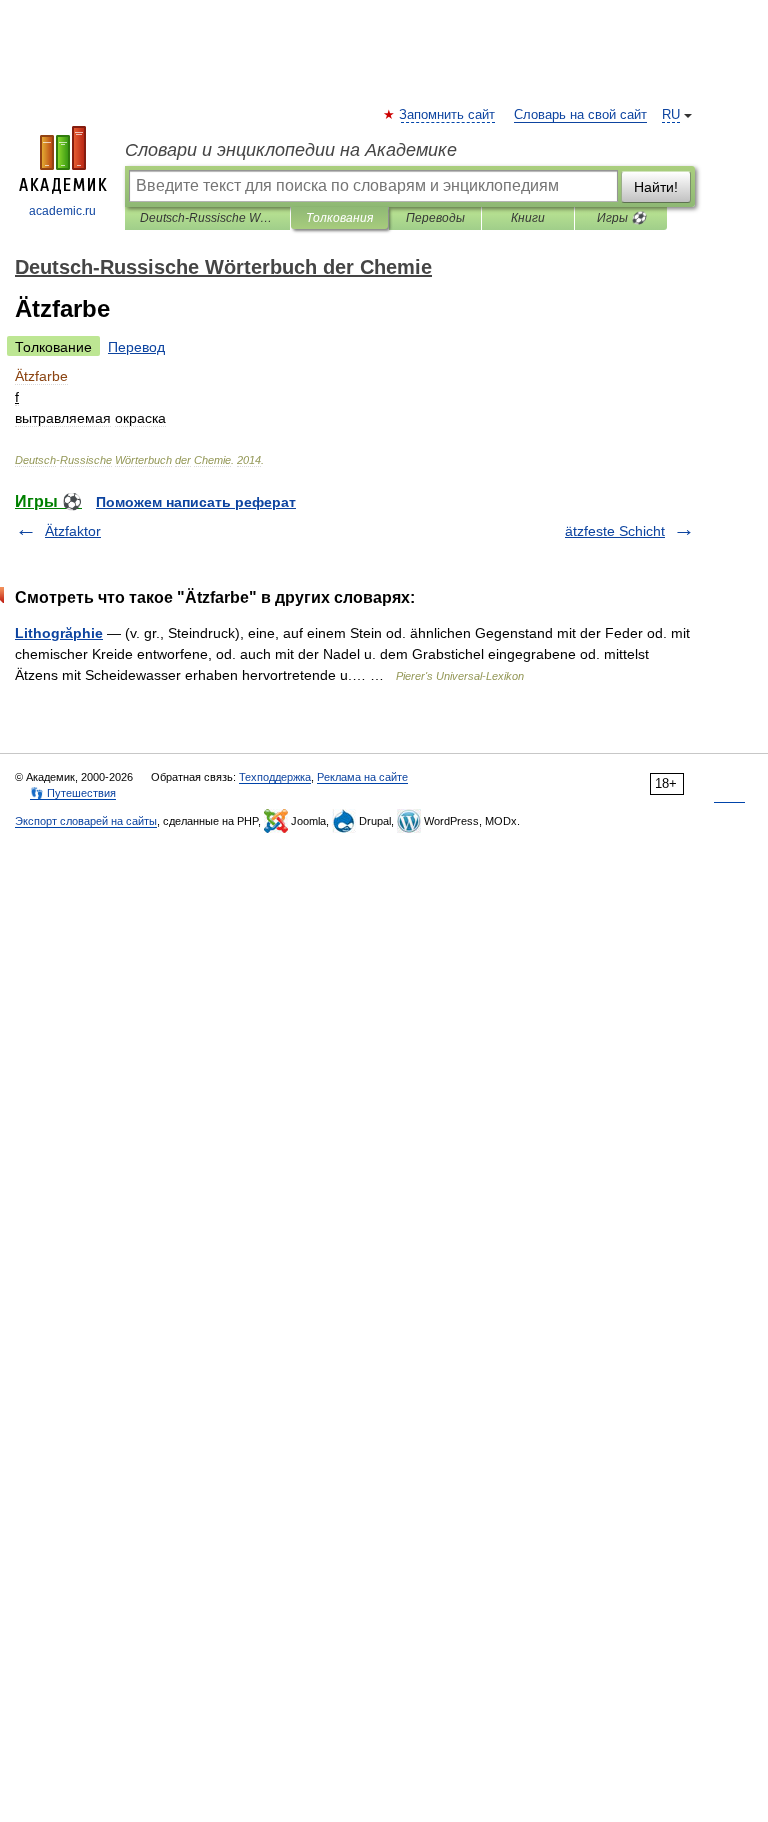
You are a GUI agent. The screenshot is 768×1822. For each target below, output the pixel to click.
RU (671, 115)
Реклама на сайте (362, 777)
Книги (528, 218)
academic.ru (62, 211)
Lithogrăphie (59, 633)
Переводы (435, 218)
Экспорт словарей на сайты (86, 821)
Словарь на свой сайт (580, 115)
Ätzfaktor (73, 531)
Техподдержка (275, 777)
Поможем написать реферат (196, 502)
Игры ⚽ (621, 218)
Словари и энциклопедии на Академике (291, 150)
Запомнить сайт (448, 115)
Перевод (136, 347)
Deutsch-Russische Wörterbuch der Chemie (207, 218)
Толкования (339, 218)
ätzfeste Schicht (615, 531)
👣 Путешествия (73, 793)
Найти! (656, 187)
